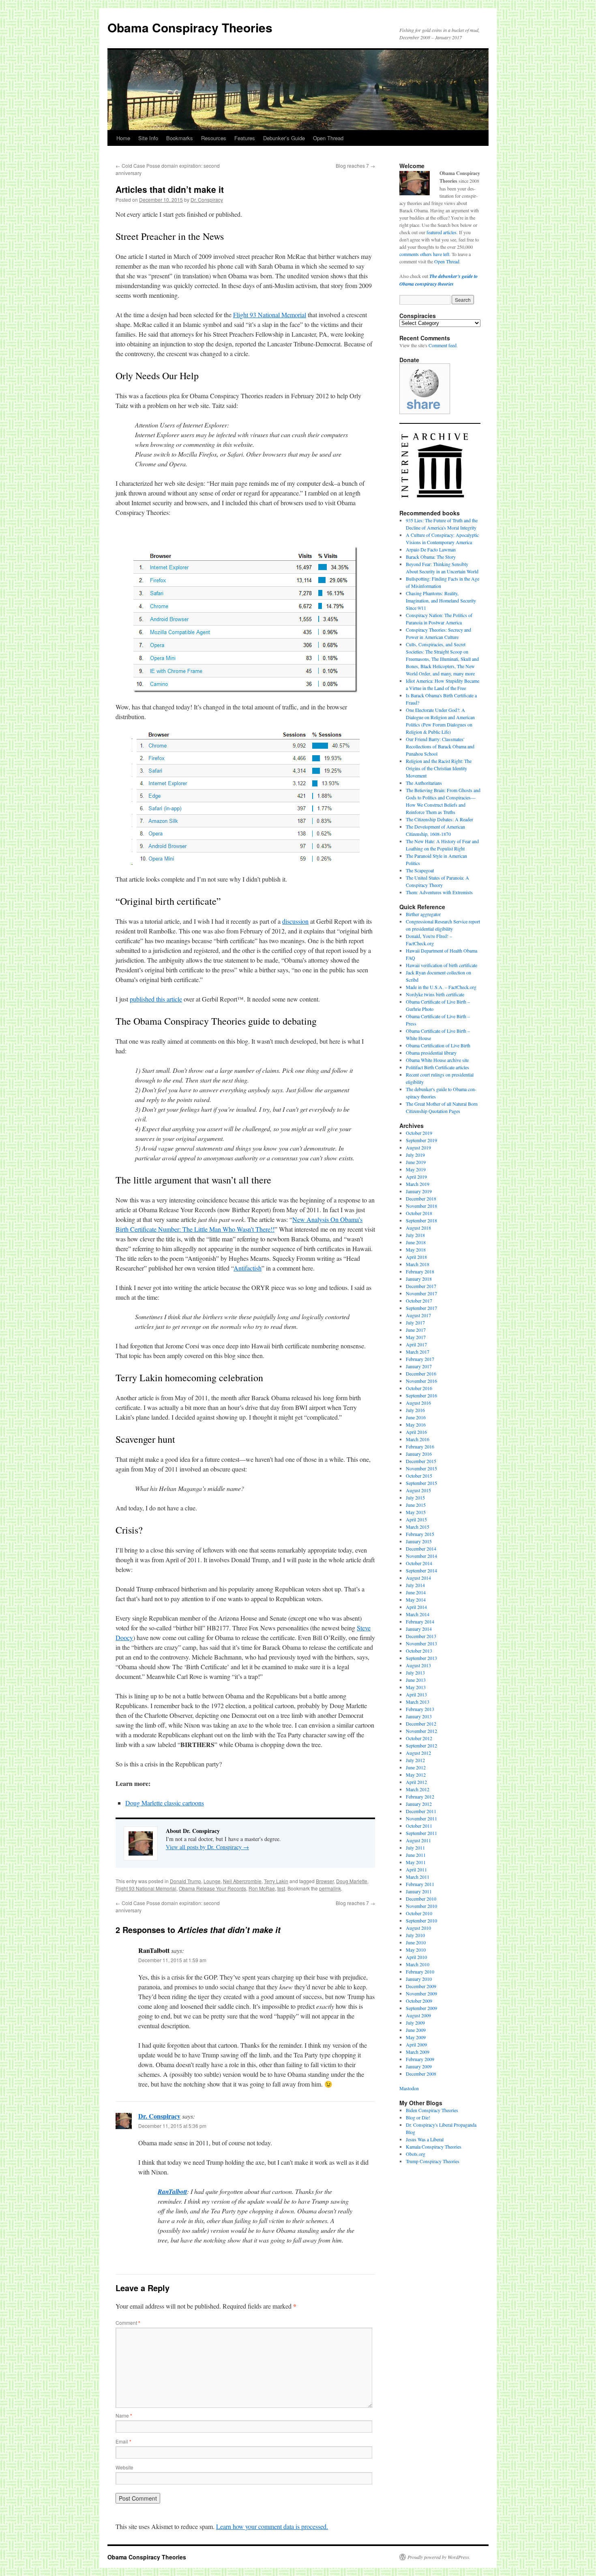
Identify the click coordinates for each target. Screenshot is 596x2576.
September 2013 (421, 1658)
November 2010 (421, 1906)
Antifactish (248, 1268)
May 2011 (416, 1862)
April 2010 (416, 1957)
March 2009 (418, 2052)
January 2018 (419, 1279)
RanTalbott (172, 2192)
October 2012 (419, 1738)
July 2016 (415, 1410)
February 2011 (420, 1884)
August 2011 (418, 1840)
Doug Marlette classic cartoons (165, 1803)
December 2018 (421, 1198)
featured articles (442, 232)
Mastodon (409, 2088)
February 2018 (420, 1271)
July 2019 (415, 1155)
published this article (156, 999)
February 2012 (420, 1796)
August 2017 (418, 1315)
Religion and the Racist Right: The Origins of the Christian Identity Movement (439, 768)
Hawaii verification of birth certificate (442, 965)
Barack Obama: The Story (431, 557)
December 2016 (421, 1373)
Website (124, 2467)
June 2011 (416, 1855)
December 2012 (421, 1724)
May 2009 (416, 2037)
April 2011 (416, 1869)
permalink (330, 1888)
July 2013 (415, 1672)
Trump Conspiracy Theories (433, 2161)
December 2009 (421, 1986)
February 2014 (420, 1621)
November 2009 (421, 1993)
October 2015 (419, 1476)
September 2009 (421, 2008)
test (281, 1888)
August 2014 (418, 1578)
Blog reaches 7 (355, 166)
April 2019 (416, 1177)
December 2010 (421, 1899)
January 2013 (419, 1716)
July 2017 (415, 1322)
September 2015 (421, 1483)
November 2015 (421, 1468)
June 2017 (416, 1330)
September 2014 (421, 1570)
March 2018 (418, 1264)
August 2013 (418, 1665)
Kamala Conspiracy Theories (434, 2147)
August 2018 (418, 1228)
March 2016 (418, 1439)
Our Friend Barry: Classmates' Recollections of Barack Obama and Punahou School (440, 746)
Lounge (212, 1881)
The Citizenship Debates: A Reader (439, 819)
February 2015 (420, 1534)
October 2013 (419, 1651)
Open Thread (328, 138)
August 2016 (418, 1403)
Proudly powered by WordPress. (439, 2557)
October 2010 (419, 1913)
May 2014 (416, 1600)
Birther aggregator (423, 914)
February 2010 (420, 1972)
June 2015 (416, 1505)
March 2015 (418, 1527)
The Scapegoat (420, 870)
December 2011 (421, 1811)
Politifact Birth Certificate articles (437, 1067)
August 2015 (418, 1490)
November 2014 (421, 1556)
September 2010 (421, 1920)
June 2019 (416, 1162)
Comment (128, 2323)
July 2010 (415, 1935)
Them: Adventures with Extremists (439, 892)
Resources (214, 138)
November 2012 (421, 1731)
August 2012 (418, 1753)
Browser (325, 1881)
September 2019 (421, 1140)
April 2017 (416, 1344)
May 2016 (416, 1425)
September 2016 (421, 1395)
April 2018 (416, 1257)
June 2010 (416, 1942)
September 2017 (421, 1308)
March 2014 (418, 1614)
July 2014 (415, 1585)
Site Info (148, 138)
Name (124, 2415)
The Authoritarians (424, 783)
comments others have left (424, 254)
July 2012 (415, 1760)
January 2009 (419, 2066)
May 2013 (416, 1687)
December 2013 (421, 1636)
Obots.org (416, 2154)
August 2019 (418, 1147)
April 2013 (416, 1694)
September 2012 (421, 1745)
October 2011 (419, 1826)
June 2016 (416, 1417)
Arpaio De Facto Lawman (431, 549)
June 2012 (416, 1767)
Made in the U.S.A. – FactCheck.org (441, 987)
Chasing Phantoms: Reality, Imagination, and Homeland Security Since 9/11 (441, 600)
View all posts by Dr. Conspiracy (207, 1847)
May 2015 (416, 1512)
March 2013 (418, 1702)
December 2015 (421, 1461)
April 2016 (416, 1432)
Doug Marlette (352, 1881)
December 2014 (421, 1549)
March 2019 (418, 1184)
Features (245, 138)
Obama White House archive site (437, 1060)
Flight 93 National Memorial (270, 315)
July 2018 (415, 1235)
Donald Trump (185, 1881)
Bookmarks (180, 138)
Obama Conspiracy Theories (190, 27)
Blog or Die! (418, 2117)
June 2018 (416, 1242)
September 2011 (421, 1833)
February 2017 (420, 1359)
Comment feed (443, 345)
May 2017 (416, 1337)
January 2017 (419, 1366)
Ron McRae (262, 1888)
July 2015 (415, 1497)
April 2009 (416, 2044)
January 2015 (419, 1541)
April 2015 (416, 1519)
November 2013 (421, 1643)
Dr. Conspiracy (207, 200)
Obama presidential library (431, 1053)
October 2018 (419, 1213)
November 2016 (421, 1381)
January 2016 (419, 1454)
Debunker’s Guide (284, 138)
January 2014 (419, 1629)
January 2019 (419, 1191)
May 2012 (416, 1775)
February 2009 (420, 2059)
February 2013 (420, 1709)
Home (123, 138)
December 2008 (421, 2074)
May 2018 (416, 1250)
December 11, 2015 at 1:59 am (172, 1960)
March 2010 (418, 1964)
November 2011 (421, 1818)
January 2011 (419, 1891)
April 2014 (416, 1607)
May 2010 (416, 1950)
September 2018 (421, 1220)
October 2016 (419, 1388)
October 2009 (419, 2001)
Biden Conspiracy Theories (432, 2110)
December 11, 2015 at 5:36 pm (172, 2126)
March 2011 (418, 1877)
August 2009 (418, 2015)
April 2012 (416, 1782)
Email (123, 2441)
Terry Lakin (276, 1881)
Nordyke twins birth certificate (435, 994)
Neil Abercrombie (242, 1881)
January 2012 (419, 1804)
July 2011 (415, 1848)
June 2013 (416, 1680)
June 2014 (416, 1592)
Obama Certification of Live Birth (438, 1045)
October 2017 (419, 1301)
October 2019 (419, 1133)
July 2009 (415, 2023)
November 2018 (421, 1206)
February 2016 (420, 1446)
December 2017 (421, 1286)
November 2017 (421, 1293)
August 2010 (418, 1928)
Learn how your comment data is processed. (272, 2526)
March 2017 (418, 1352)
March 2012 (418, 1789)
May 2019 (416, 1169)
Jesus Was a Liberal (425, 2139)
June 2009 (416, 2030)
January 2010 (419, 1979)
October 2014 (419, 1563)
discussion (295, 921)
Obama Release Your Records (212, 1888)
